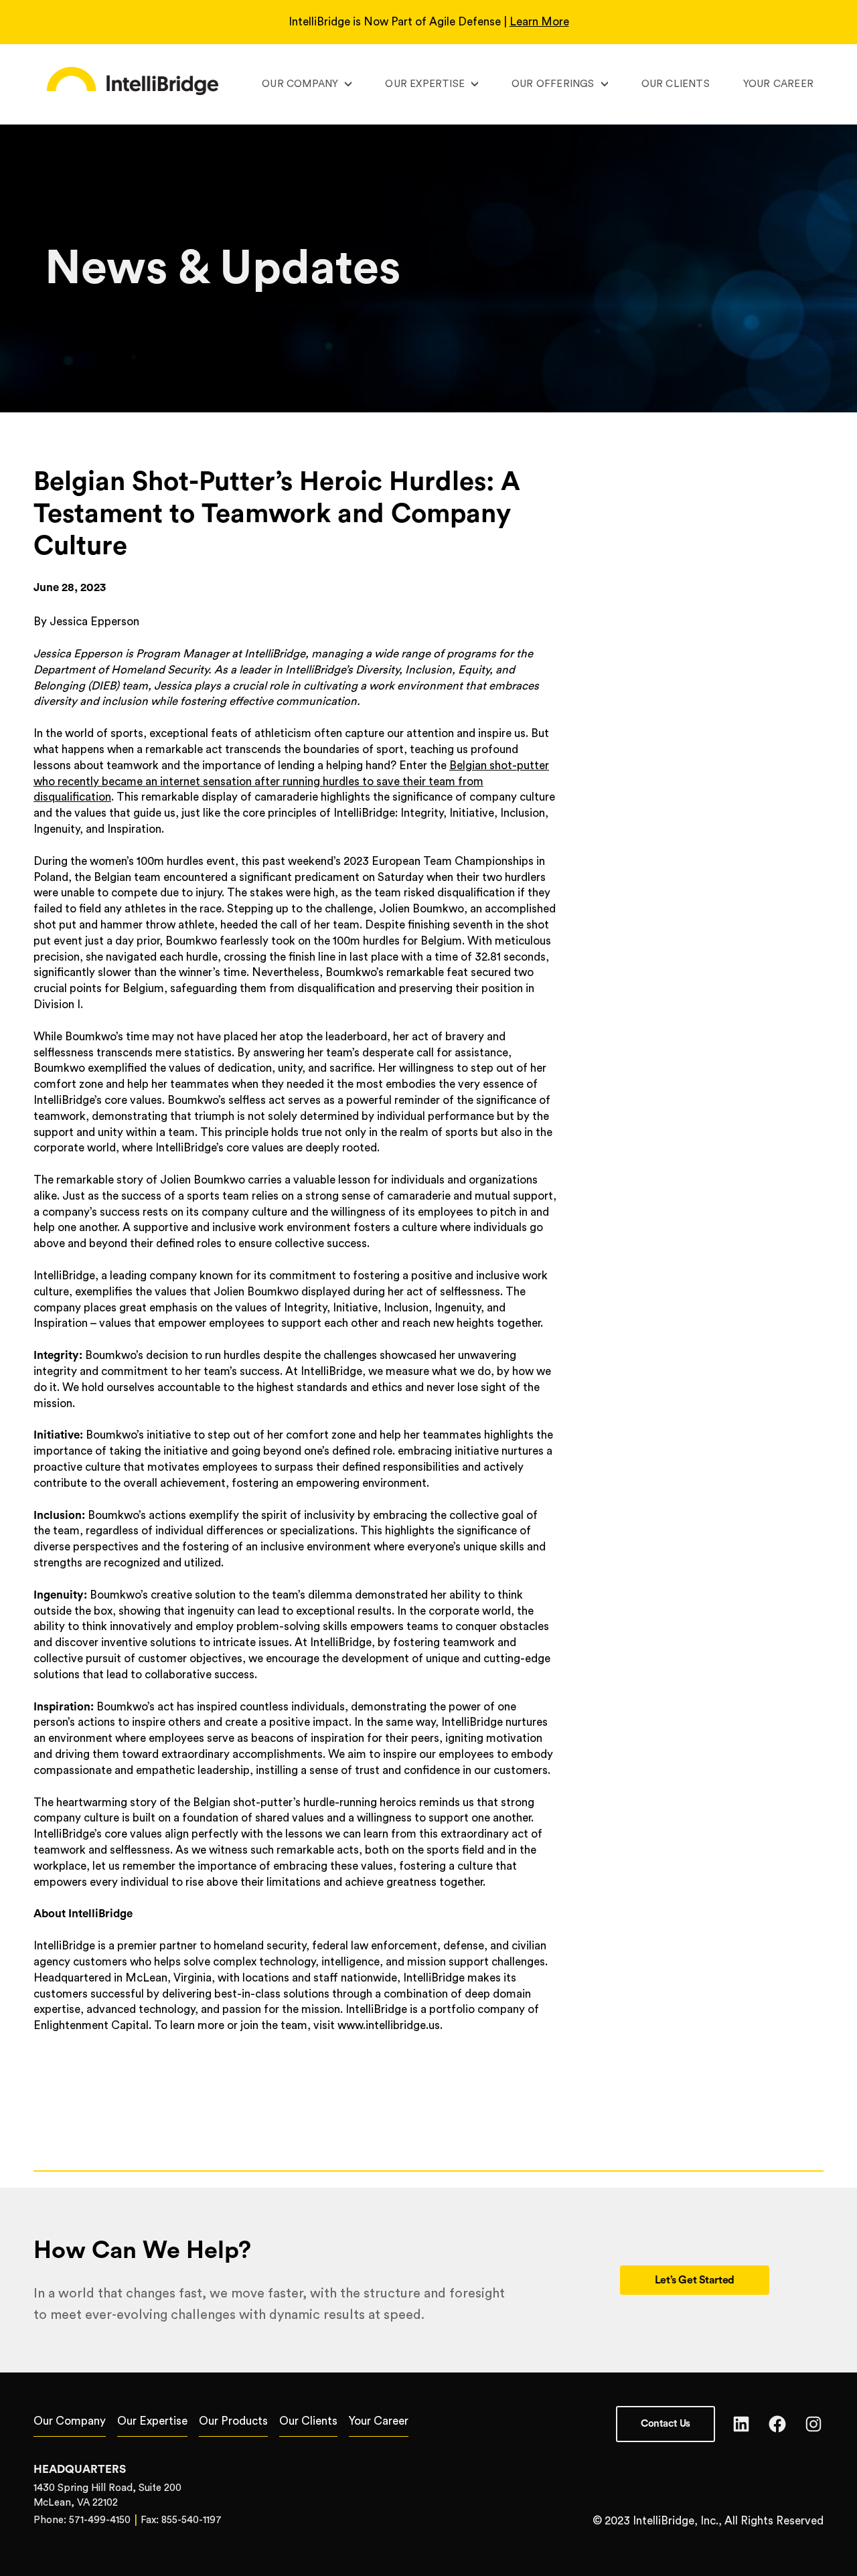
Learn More (539, 22)
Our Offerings (553, 84)
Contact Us (666, 2424)
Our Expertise (425, 84)
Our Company (300, 84)
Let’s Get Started (695, 2280)
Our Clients (676, 84)
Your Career (778, 84)
